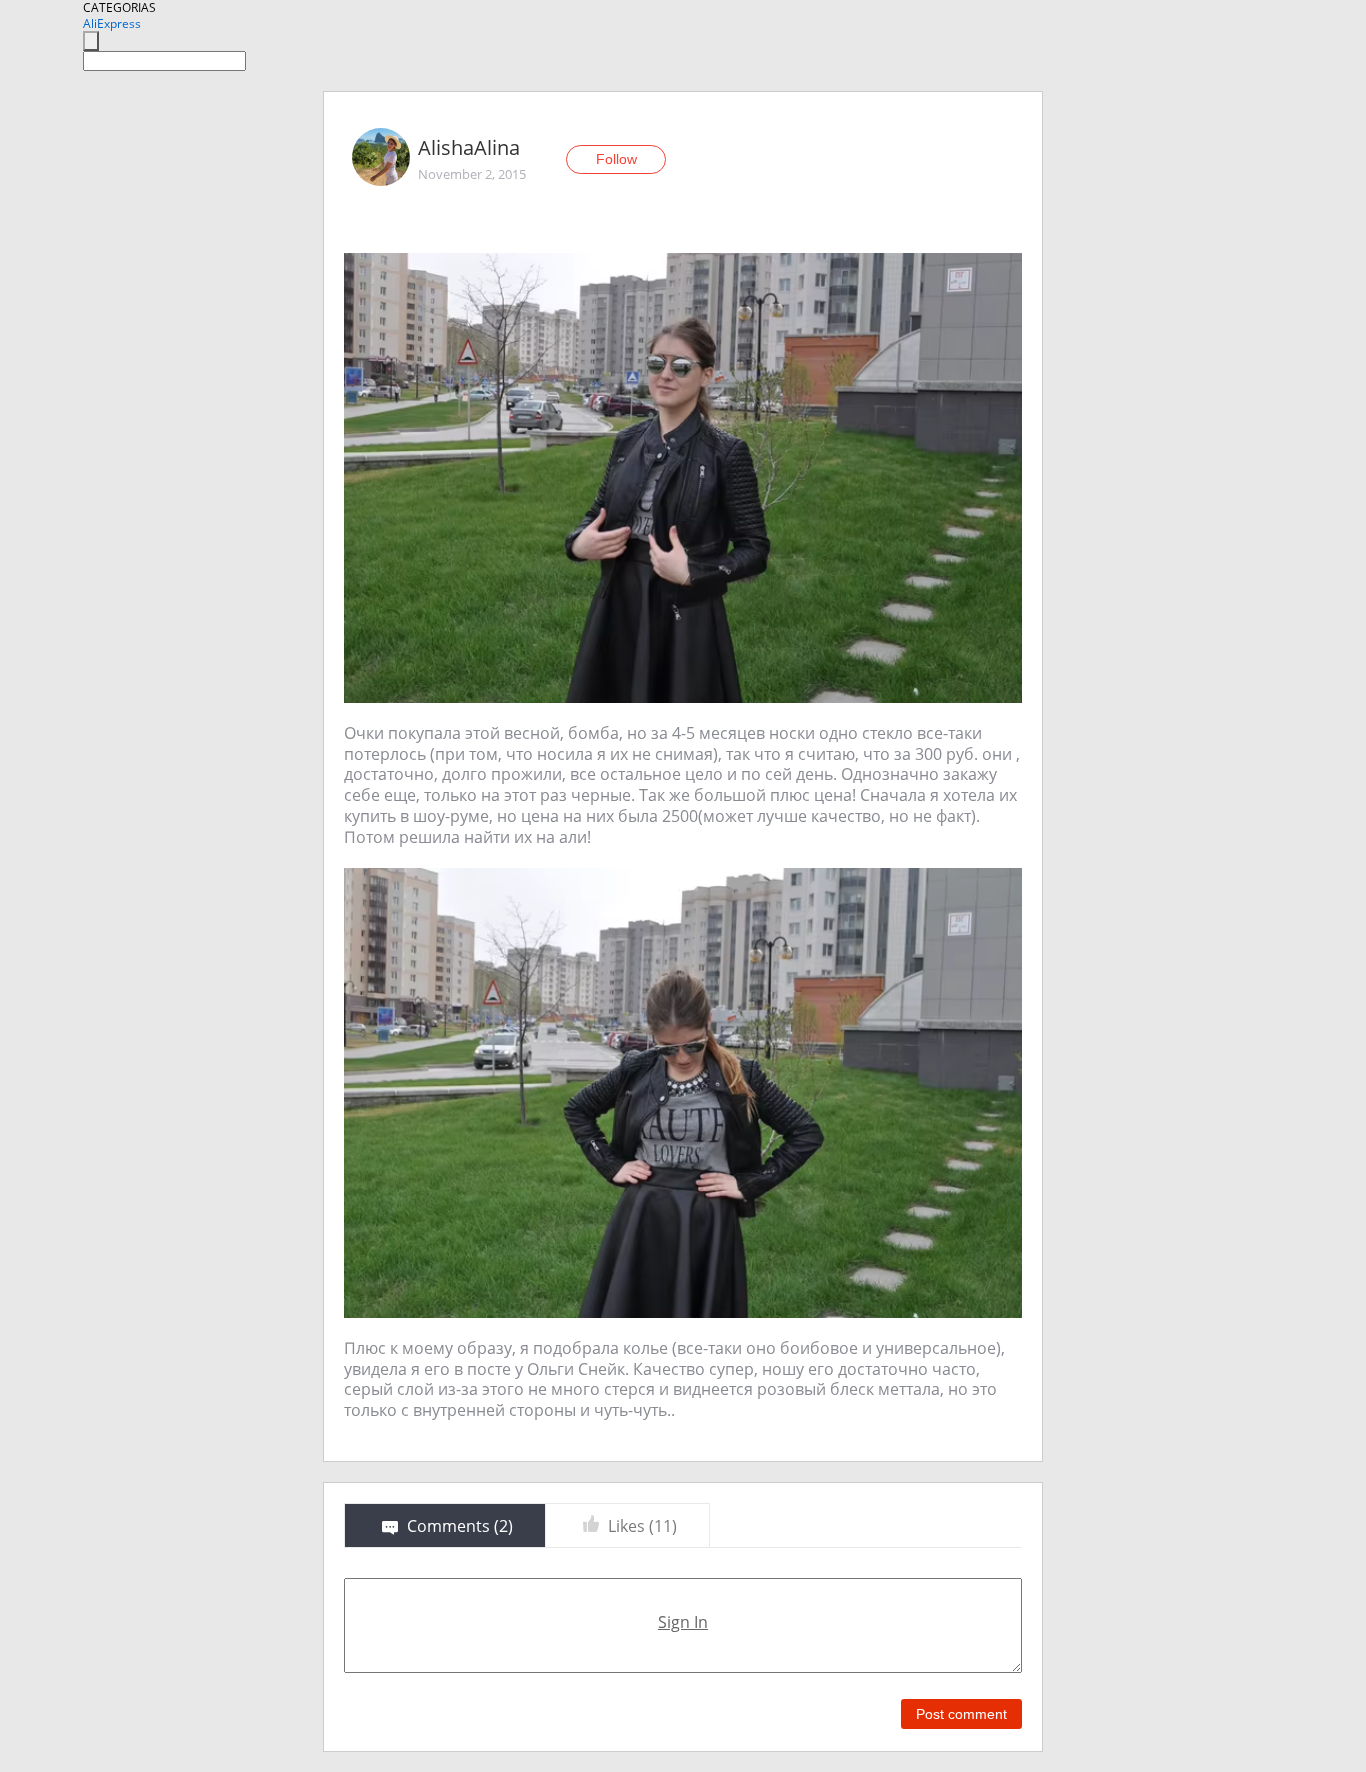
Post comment (961, 1714)
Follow (616, 159)
